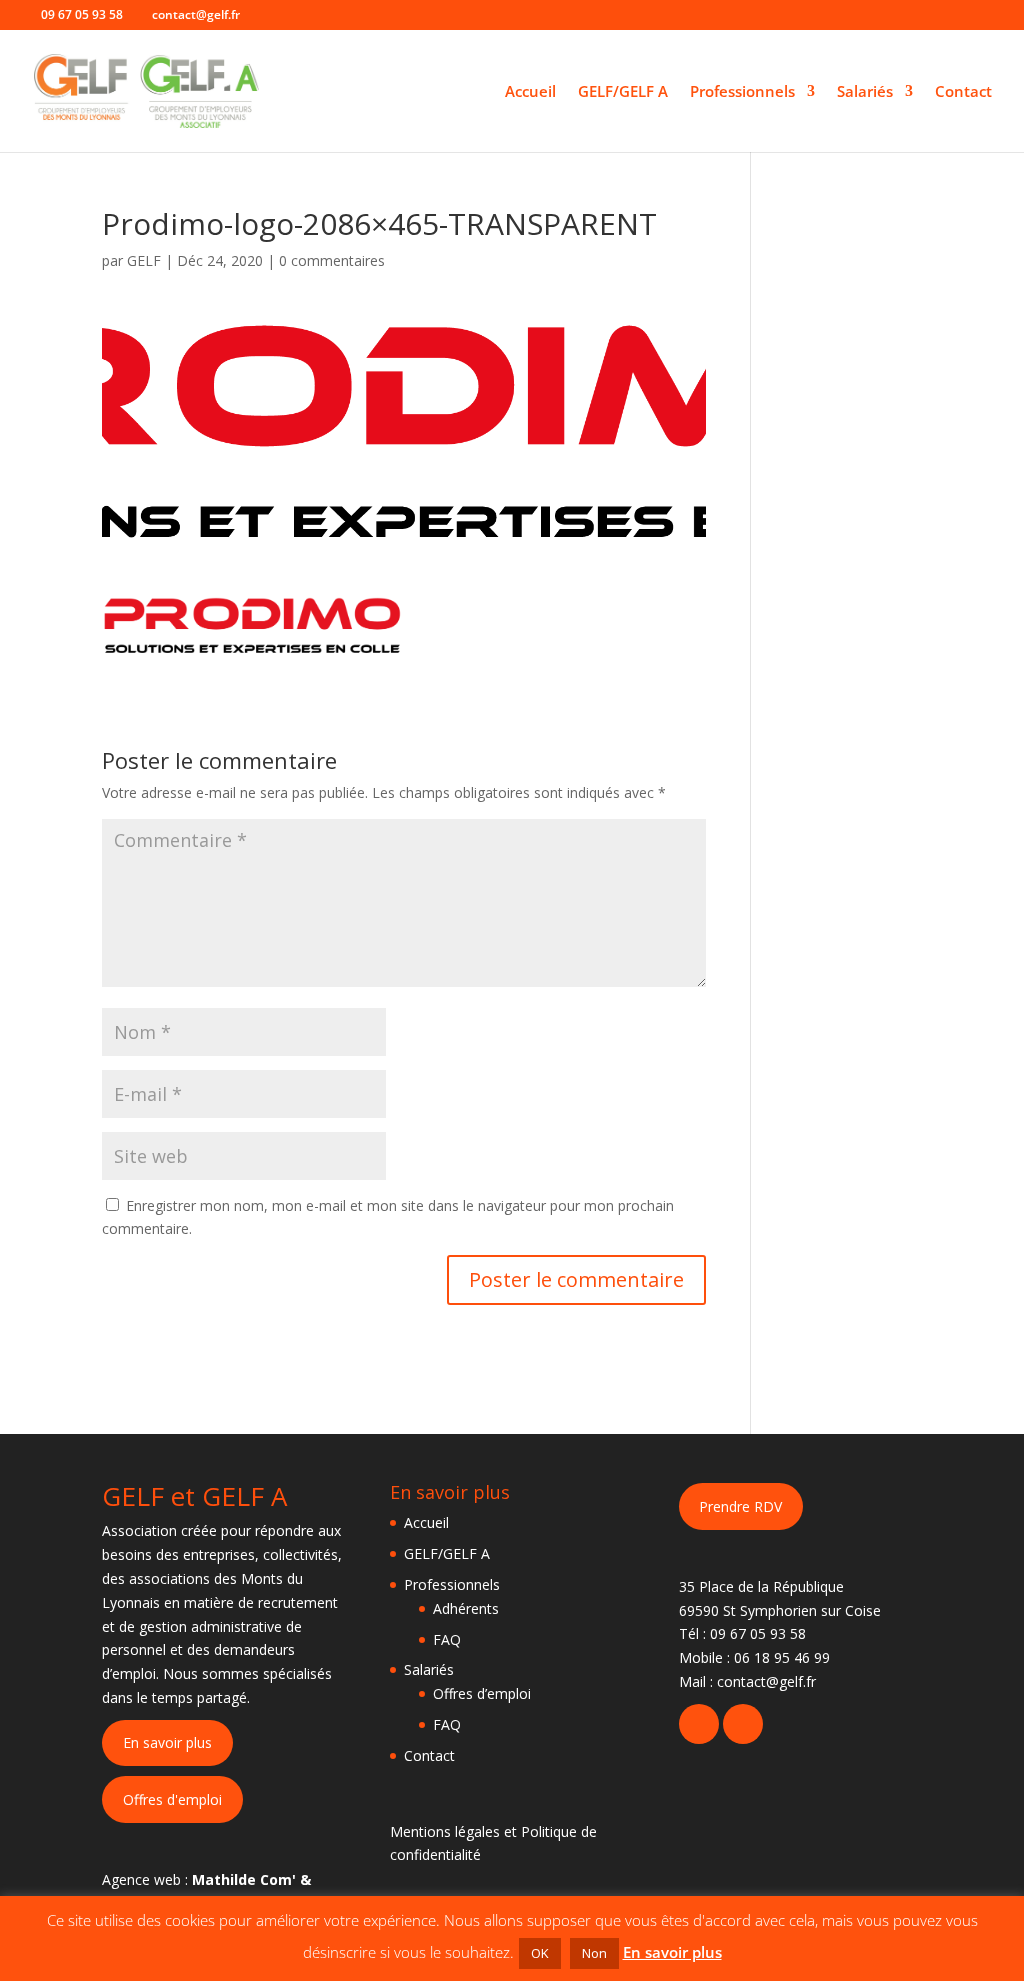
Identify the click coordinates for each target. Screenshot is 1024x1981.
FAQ (447, 1639)
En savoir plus (167, 1742)
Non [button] (594, 1953)
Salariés (865, 92)
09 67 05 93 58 (758, 1633)
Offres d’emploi (482, 1693)
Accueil (530, 92)
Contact (963, 92)
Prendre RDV (740, 1506)
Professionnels (742, 92)
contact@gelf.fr (766, 1681)
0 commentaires (332, 260)
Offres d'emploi (172, 1799)
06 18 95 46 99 (782, 1657)
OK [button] (540, 1953)
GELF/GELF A (623, 92)
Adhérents (466, 1608)
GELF (144, 260)
